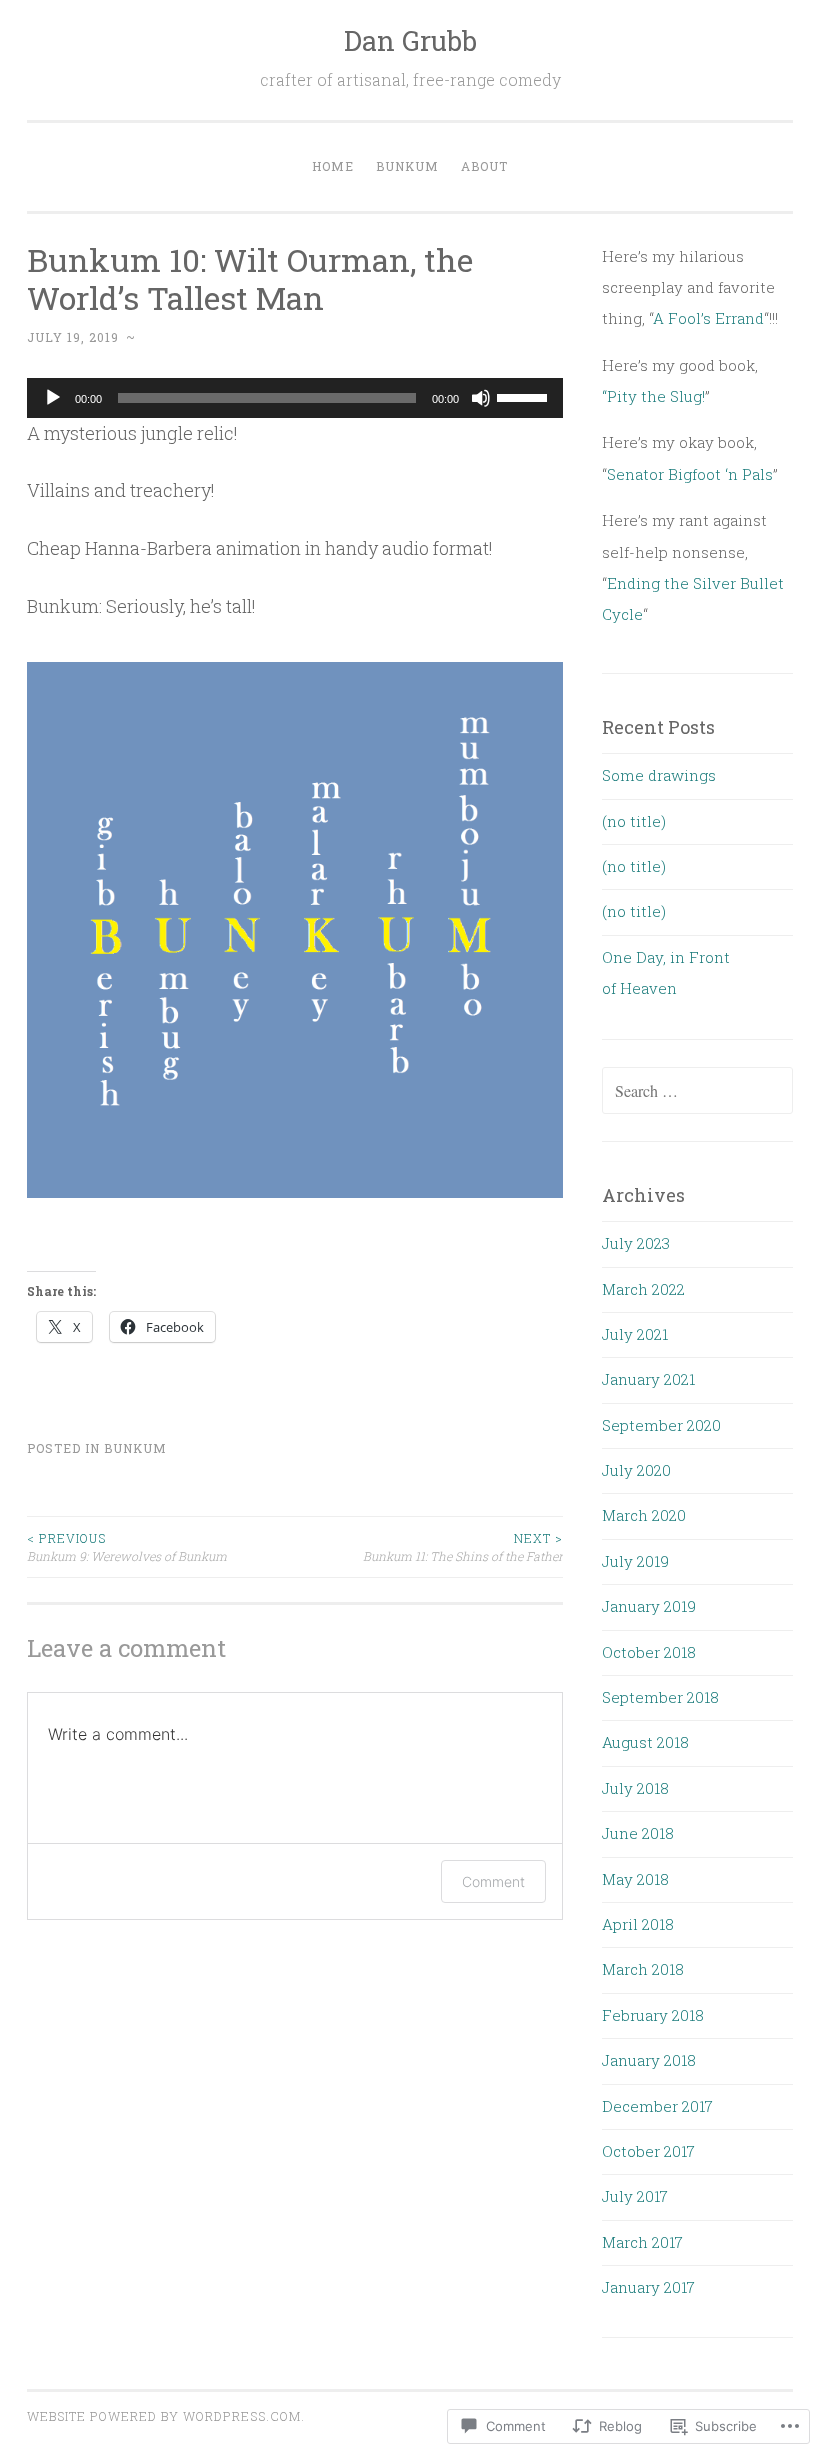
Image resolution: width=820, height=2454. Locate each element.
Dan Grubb (410, 40)
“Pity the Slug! (653, 396)
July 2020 (636, 1470)
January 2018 (649, 2060)
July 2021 (635, 1334)
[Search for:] (698, 1091)
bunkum (135, 1448)
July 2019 (635, 1561)
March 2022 (643, 1289)
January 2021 (648, 1379)
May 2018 (635, 1879)
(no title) (634, 821)
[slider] (525, 396)
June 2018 (638, 1833)
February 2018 (653, 2015)
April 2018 (638, 1924)
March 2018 (643, 1969)
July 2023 (636, 1243)
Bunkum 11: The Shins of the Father (463, 1547)
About (484, 166)
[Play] (53, 398)
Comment (493, 1881)
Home (333, 166)
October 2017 (648, 2151)
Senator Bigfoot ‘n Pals (690, 474)
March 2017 (642, 2242)
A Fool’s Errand (708, 318)
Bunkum (407, 166)
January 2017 (648, 2287)
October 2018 (649, 1652)
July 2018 (635, 1788)
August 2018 (645, 1742)
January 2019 (649, 1606)
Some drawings (659, 775)
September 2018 (660, 1697)
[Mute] (481, 398)
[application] (295, 398)
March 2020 (644, 1515)
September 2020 (661, 1425)
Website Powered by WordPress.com (164, 2416)
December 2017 (657, 2106)
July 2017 (635, 2196)
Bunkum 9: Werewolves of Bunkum (127, 1547)
